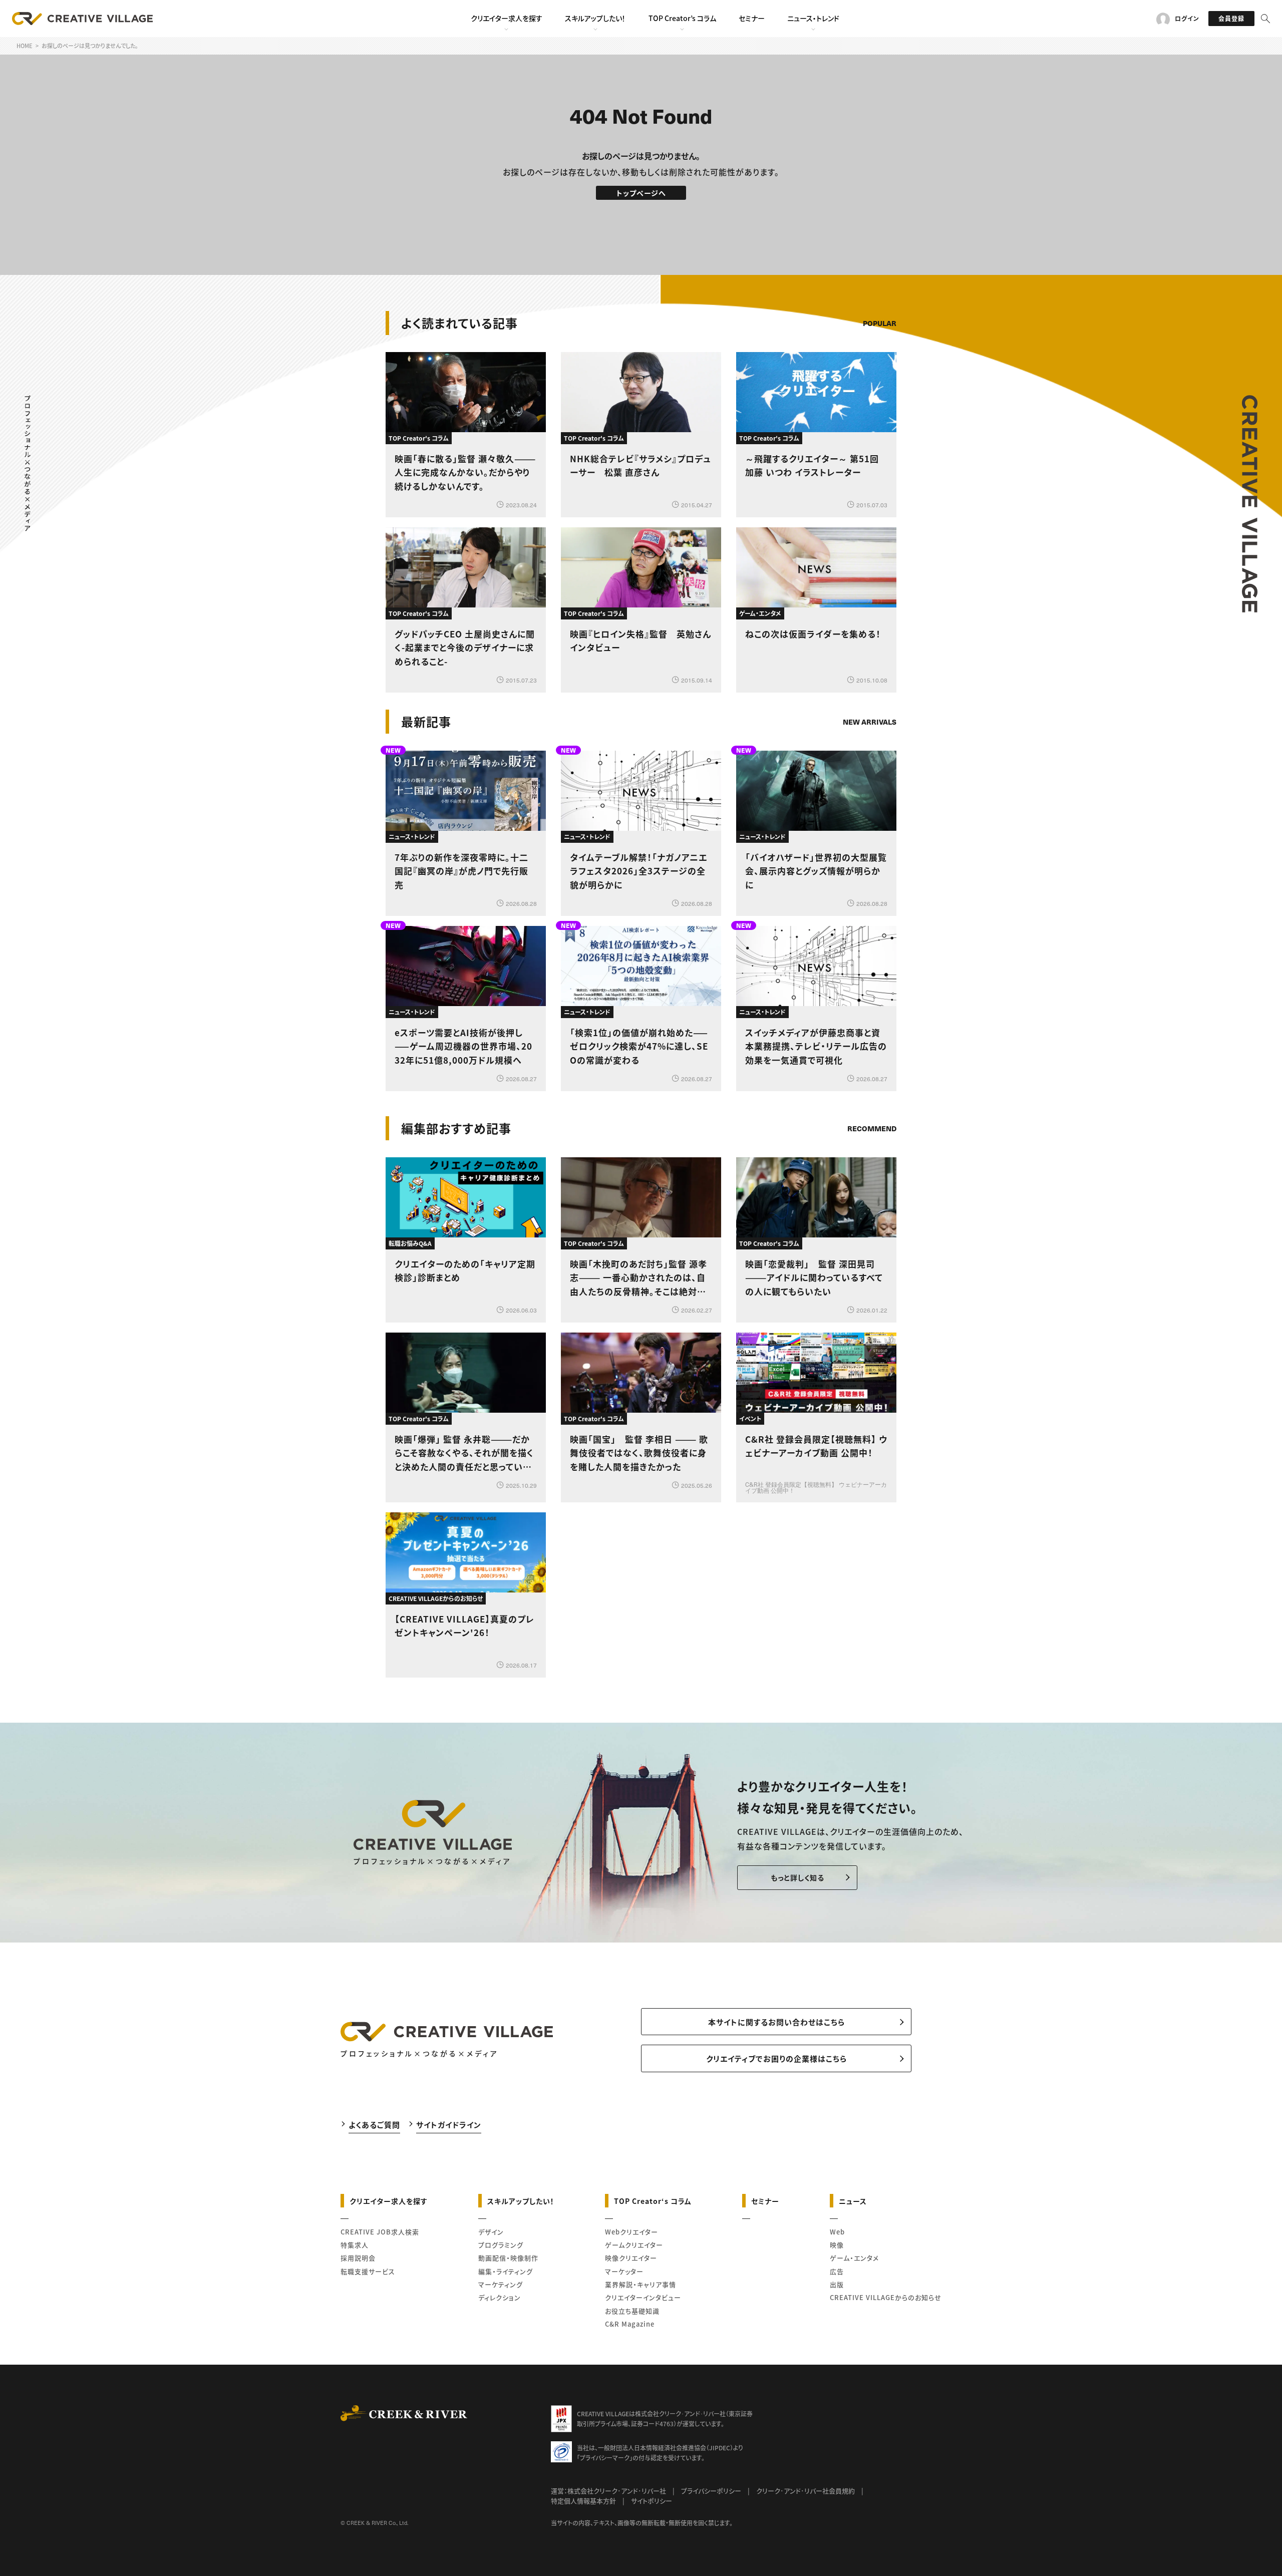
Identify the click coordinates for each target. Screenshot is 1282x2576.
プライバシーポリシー (711, 2491)
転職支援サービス (368, 2271)
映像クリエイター (631, 2258)
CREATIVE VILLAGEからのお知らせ (886, 2297)
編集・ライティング (506, 2271)
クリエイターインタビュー (643, 2297)
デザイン (491, 2232)
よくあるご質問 (374, 2125)
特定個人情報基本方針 (583, 2501)
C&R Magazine (630, 2324)
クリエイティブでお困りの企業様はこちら (776, 2058)
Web (837, 2232)
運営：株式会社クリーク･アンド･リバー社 (608, 2491)
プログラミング (501, 2245)
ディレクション (500, 2297)
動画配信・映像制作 (508, 2258)
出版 (837, 2284)
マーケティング (501, 2284)
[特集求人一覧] (871, 1100)
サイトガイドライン (449, 2125)
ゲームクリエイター (634, 2245)
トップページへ (641, 193)
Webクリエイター (631, 2232)
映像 (837, 2245)
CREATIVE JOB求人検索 (380, 2232)
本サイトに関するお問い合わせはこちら (776, 2022)
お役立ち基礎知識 (632, 2311)
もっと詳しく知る (797, 1877)
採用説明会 (358, 2258)
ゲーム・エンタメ (854, 2258)
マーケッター (624, 2271)
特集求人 (355, 2245)
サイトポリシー (652, 2501)
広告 (837, 2271)
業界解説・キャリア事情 (640, 2284)
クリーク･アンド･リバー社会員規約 (806, 2491)
